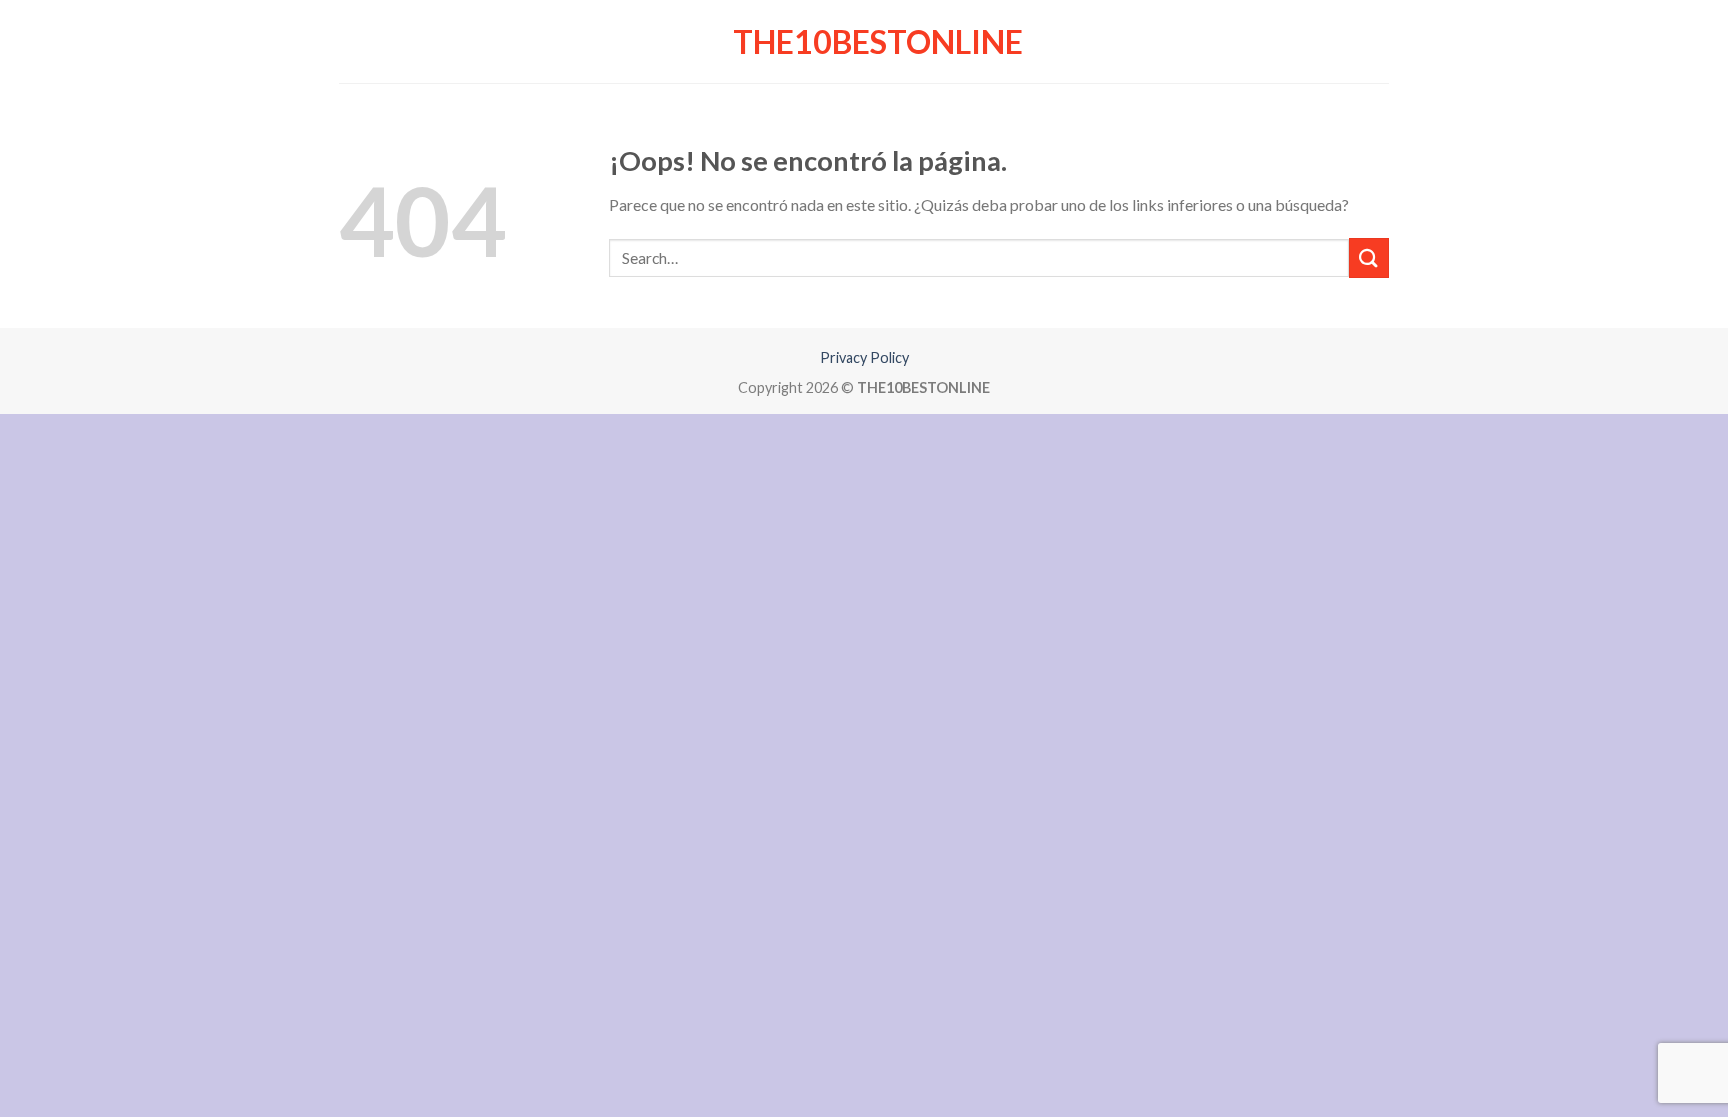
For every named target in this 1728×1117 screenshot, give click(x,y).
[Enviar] (1369, 257)
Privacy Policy (864, 357)
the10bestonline (864, 42)
